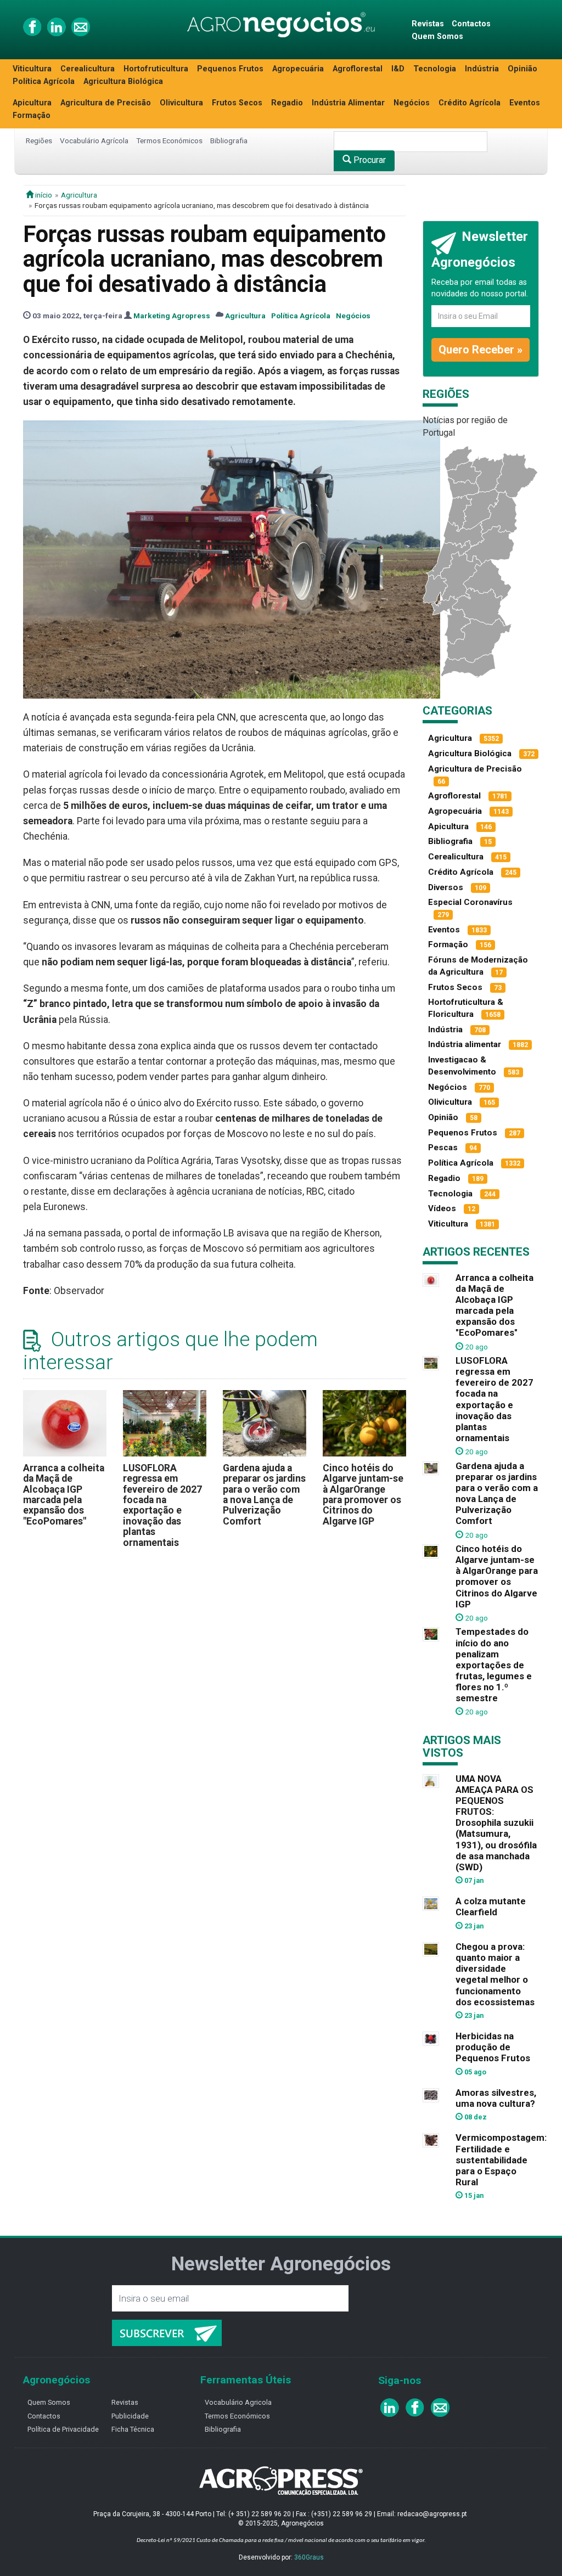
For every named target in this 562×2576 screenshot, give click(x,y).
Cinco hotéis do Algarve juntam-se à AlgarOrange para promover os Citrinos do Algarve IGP (363, 1495)
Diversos (446, 887)
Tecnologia (435, 69)
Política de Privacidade (63, 2429)
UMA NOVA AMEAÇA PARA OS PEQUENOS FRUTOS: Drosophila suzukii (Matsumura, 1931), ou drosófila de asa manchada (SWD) (496, 1823)
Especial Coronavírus (470, 902)
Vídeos (442, 1208)
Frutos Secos (237, 103)
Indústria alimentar (465, 1044)
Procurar (369, 160)
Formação (32, 116)
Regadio (287, 103)
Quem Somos (437, 36)
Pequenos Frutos (230, 69)
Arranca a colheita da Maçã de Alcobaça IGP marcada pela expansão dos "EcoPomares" (64, 1495)
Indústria (482, 69)
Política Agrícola (44, 81)
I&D (398, 69)
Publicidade (130, 2416)
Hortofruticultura (156, 69)
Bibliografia (229, 140)
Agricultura (79, 195)
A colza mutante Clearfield (491, 1906)
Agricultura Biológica (123, 81)
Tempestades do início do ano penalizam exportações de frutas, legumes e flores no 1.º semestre (494, 1665)
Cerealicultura (88, 69)
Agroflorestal (358, 69)
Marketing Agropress (172, 316)
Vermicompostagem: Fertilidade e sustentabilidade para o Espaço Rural (501, 2160)
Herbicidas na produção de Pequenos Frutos (493, 2047)
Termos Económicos (169, 140)
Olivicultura (181, 103)
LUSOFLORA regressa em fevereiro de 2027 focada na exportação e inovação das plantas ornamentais (162, 1505)
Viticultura (32, 69)
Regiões (39, 140)
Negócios (412, 103)
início (43, 195)
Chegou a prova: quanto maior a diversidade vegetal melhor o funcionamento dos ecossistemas (495, 1974)
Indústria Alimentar (348, 103)
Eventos (525, 103)
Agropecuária (298, 69)
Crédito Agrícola (470, 103)
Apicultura (32, 103)
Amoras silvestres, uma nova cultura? (496, 2098)
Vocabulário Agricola (238, 2402)
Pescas (443, 1148)
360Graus (309, 2557)
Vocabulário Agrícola (94, 140)
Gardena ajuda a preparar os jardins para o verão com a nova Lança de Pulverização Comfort (264, 1495)
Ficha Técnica (133, 2429)
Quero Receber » (480, 350)
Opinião (522, 69)
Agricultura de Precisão (106, 103)
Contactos (471, 24)
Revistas (428, 24)
